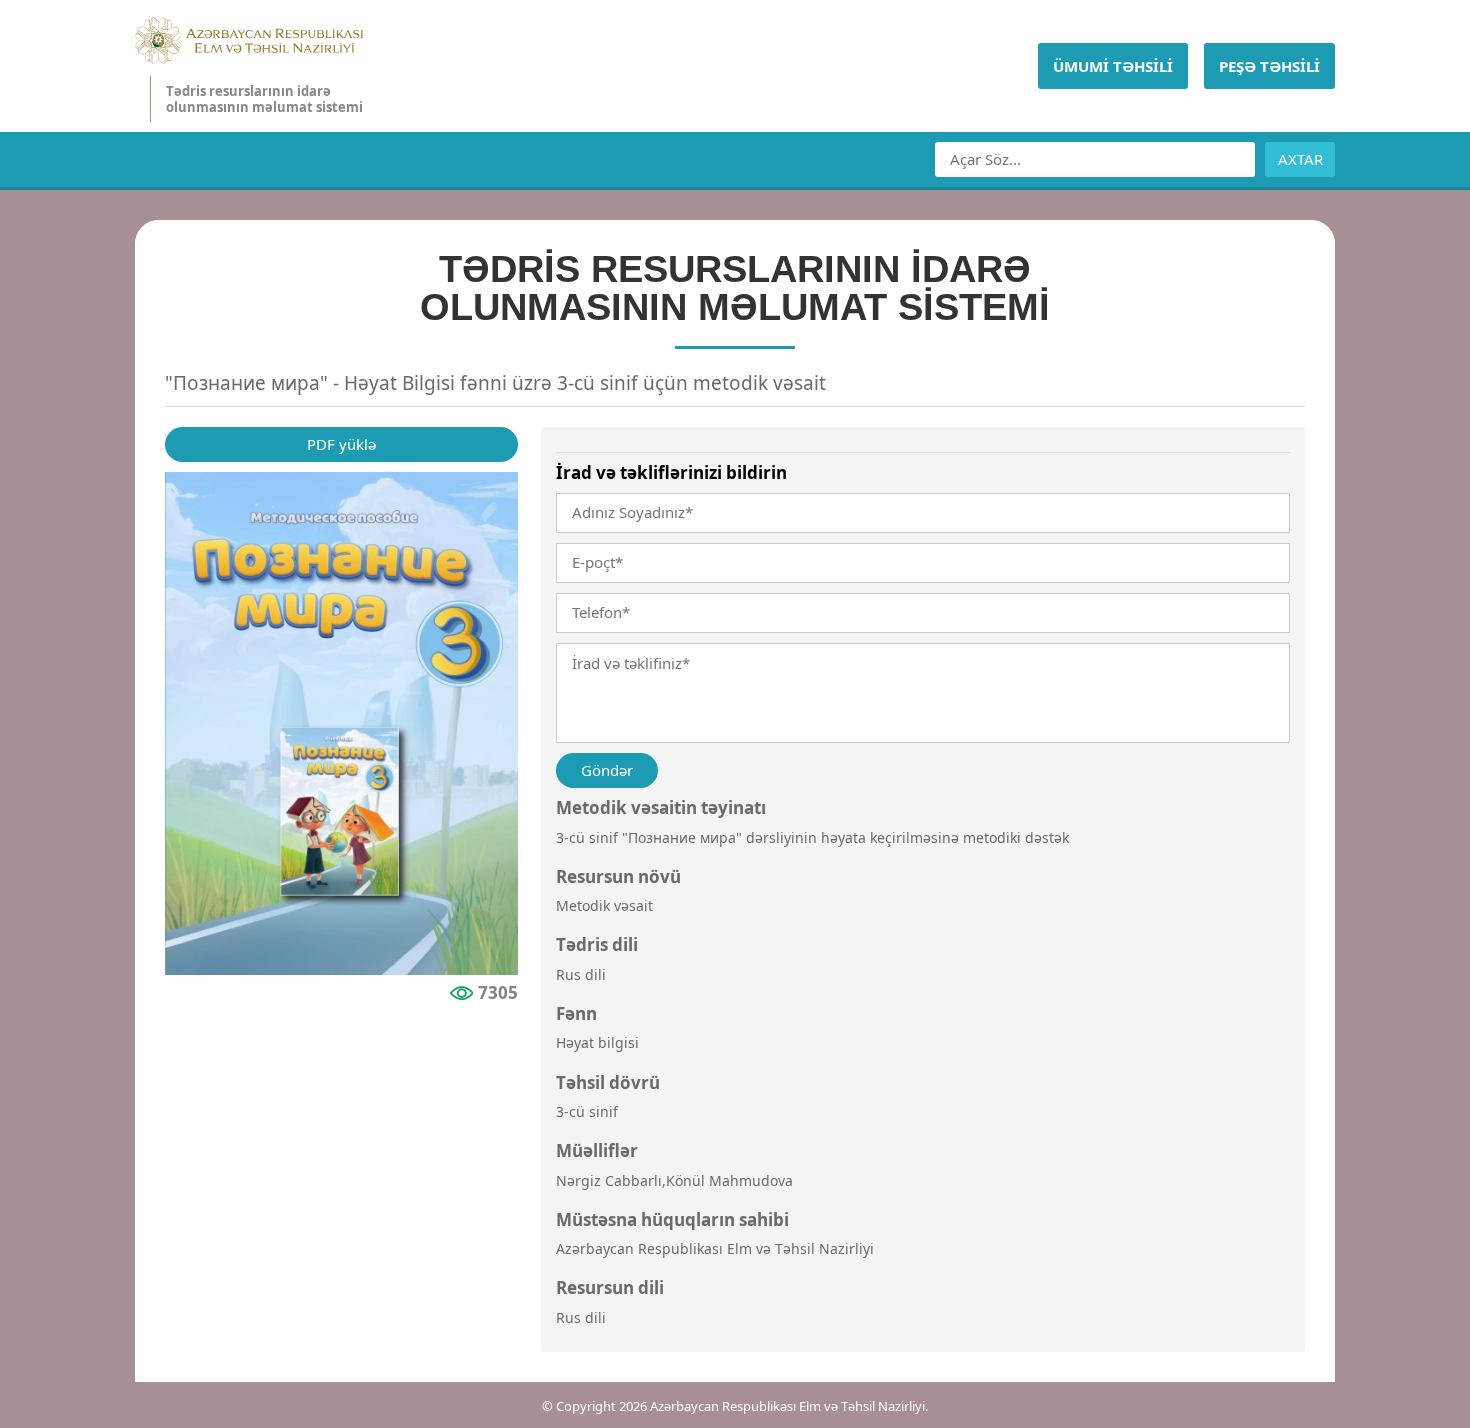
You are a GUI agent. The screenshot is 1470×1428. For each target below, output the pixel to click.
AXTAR (1300, 159)
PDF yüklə (341, 444)
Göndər (607, 770)
